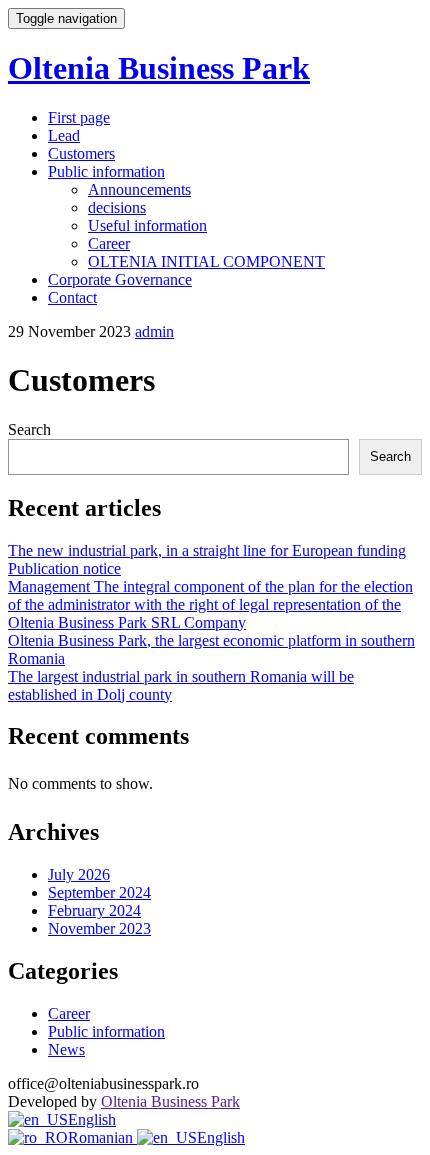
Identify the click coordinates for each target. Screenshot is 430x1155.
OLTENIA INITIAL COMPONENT (206, 261)
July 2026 (79, 874)
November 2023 (99, 928)
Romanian (102, 1137)
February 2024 (94, 910)
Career (109, 243)
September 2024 (99, 892)
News (66, 1049)
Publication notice (64, 568)
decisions (117, 207)
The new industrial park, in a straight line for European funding (207, 550)
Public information (106, 171)
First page (79, 117)
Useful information (147, 225)
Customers (81, 153)
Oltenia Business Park (159, 68)
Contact (72, 297)
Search (29, 429)
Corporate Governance (120, 279)
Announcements (139, 189)
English (92, 1119)
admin (154, 331)
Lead (64, 135)
